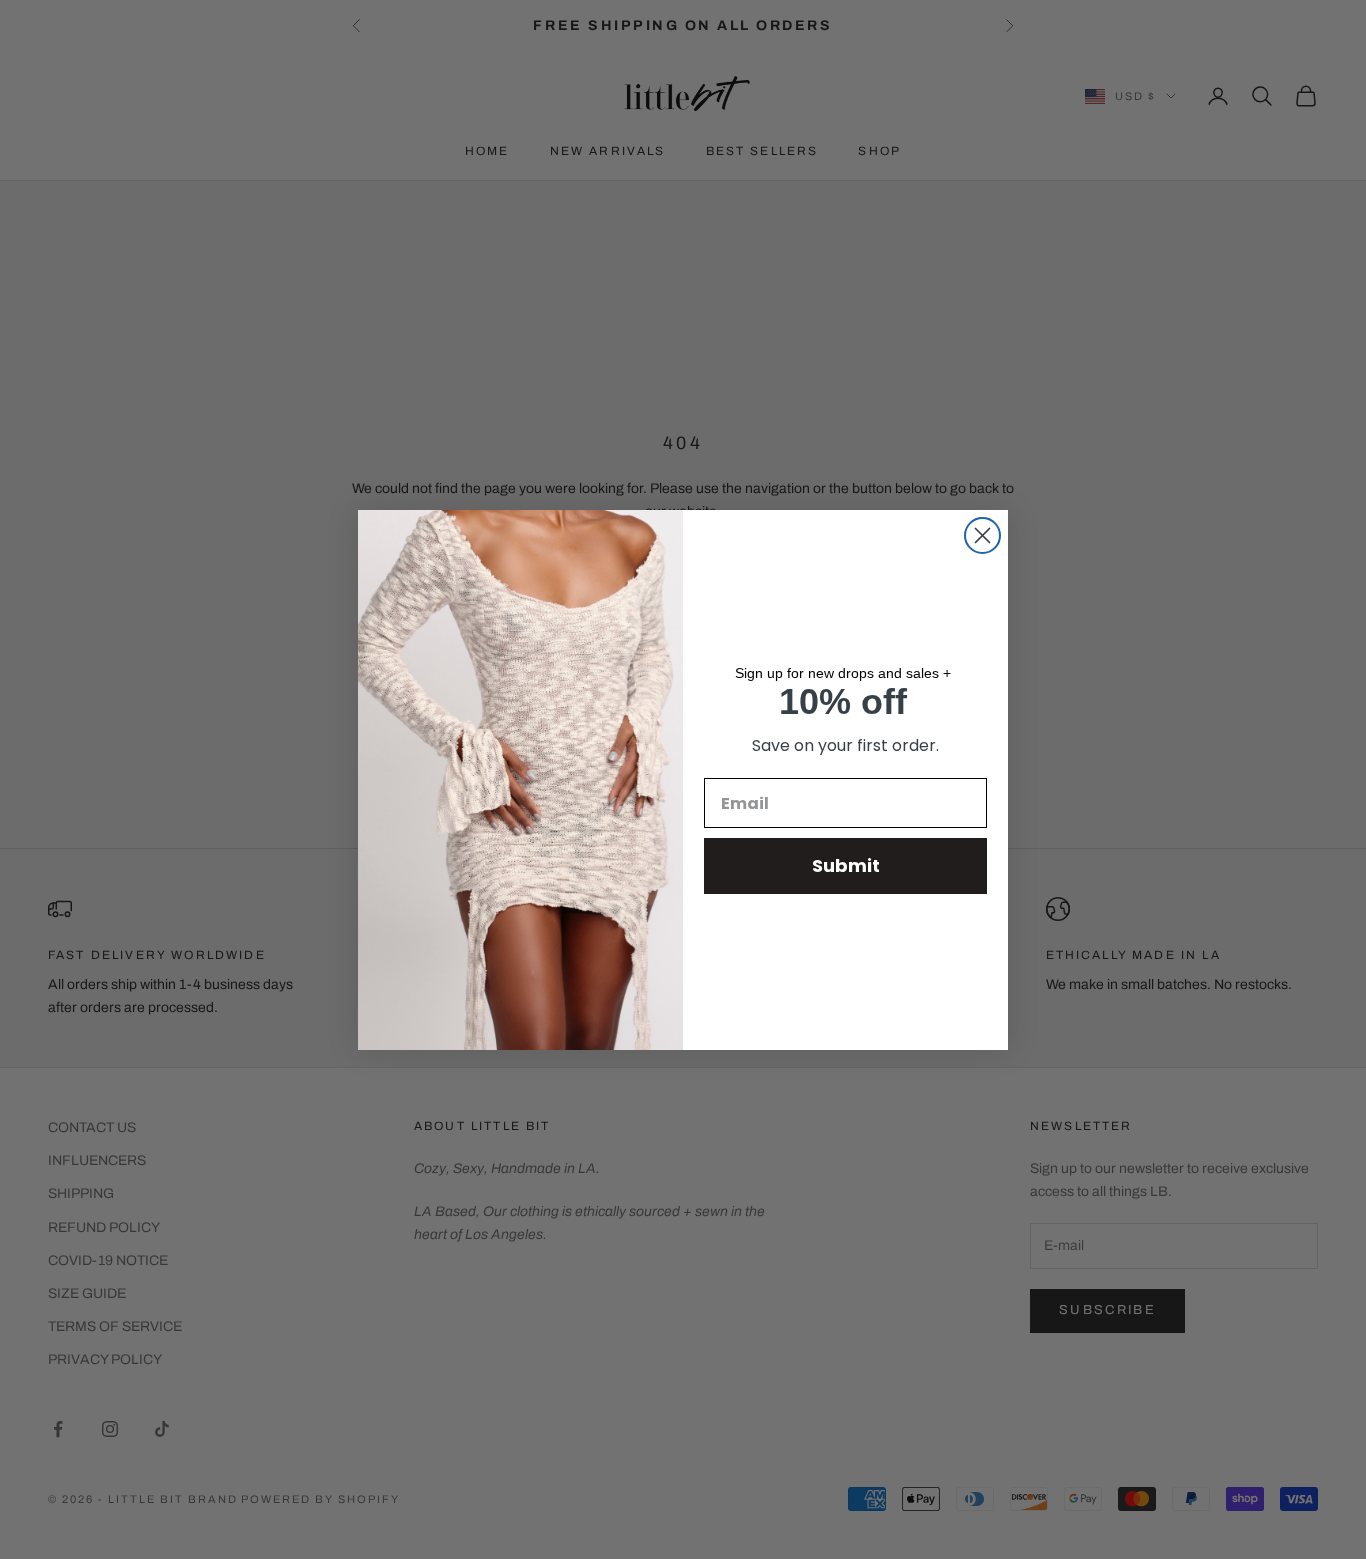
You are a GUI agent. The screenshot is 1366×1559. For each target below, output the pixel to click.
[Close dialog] (982, 535)
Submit (846, 865)
